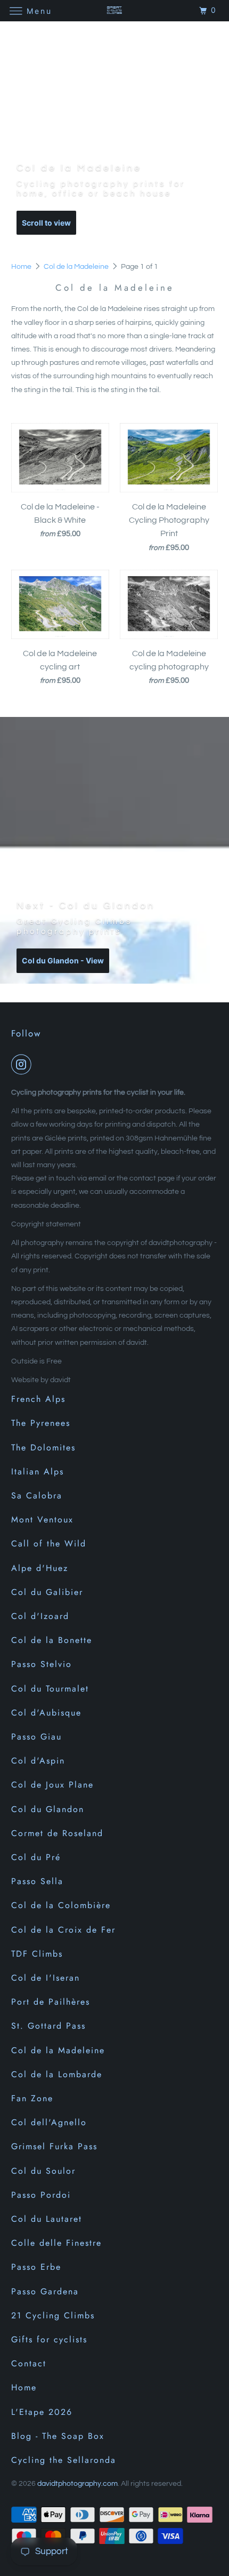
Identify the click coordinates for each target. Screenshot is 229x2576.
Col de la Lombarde (57, 2074)
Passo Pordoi (41, 2195)
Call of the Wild (49, 1544)
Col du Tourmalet (50, 1689)
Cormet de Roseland (57, 1833)
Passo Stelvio (42, 1664)
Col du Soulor (43, 2171)
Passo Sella (37, 1881)
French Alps (38, 1399)
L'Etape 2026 (42, 2412)
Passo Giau (36, 1737)
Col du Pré (36, 1857)
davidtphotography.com (77, 2484)
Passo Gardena (45, 2291)
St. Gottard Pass (48, 2026)
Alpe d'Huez (40, 1568)
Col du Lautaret (47, 2219)
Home (22, 267)
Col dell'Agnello (49, 2122)
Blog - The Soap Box (58, 2436)
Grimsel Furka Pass (54, 2146)
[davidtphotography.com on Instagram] (23, 1064)
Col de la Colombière (61, 1905)
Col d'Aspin (38, 1761)
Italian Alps (38, 1472)
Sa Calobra (37, 1496)
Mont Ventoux (42, 1520)
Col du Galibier (47, 1592)
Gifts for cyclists (49, 2339)
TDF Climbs (37, 1954)
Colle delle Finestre (56, 2243)
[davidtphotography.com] (115, 10)
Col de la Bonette (52, 1640)
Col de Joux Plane (52, 1785)
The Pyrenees (41, 1423)
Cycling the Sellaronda (64, 2460)
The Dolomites (43, 1447)
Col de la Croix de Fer (63, 1930)
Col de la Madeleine (77, 267)
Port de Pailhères (51, 2002)
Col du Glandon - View (63, 960)
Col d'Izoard (40, 1616)
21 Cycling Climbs (53, 2315)
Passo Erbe (36, 2267)
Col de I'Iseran (46, 1978)
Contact (29, 2363)
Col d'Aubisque (46, 1713)
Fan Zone (32, 2098)
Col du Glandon (48, 1809)
